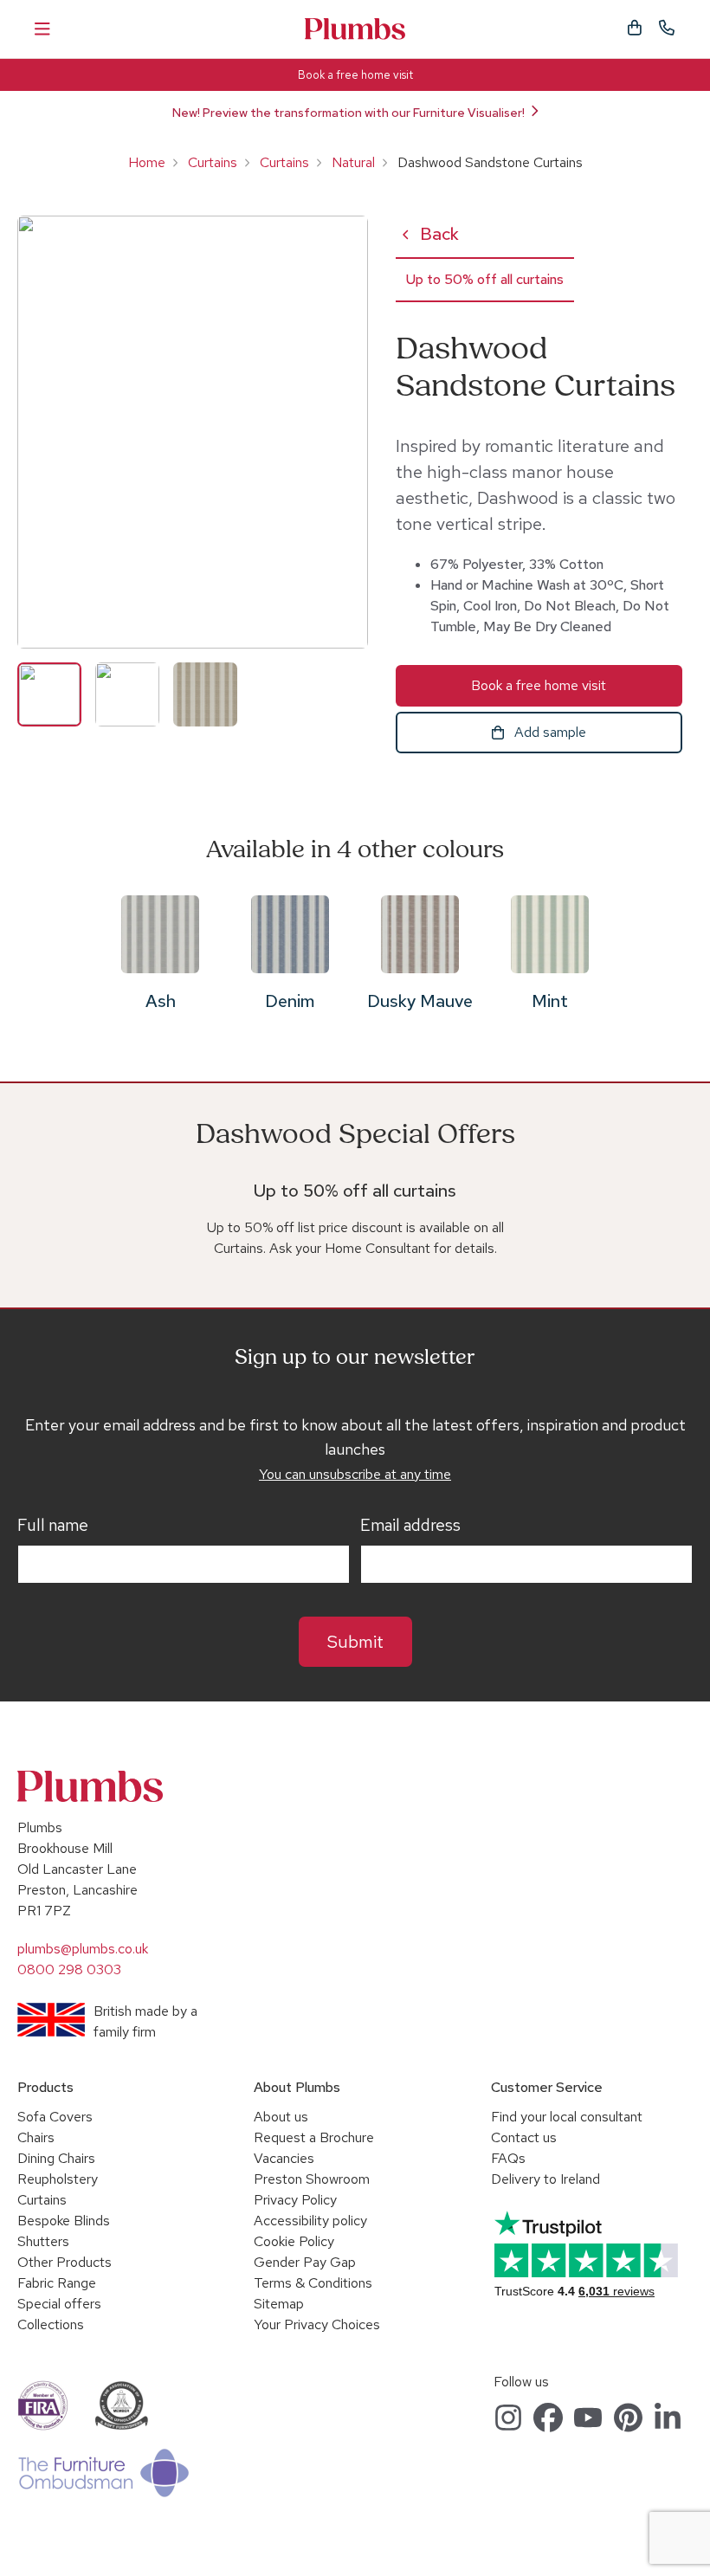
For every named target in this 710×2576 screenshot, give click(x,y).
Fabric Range (57, 2283)
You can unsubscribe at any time (355, 1474)
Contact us (524, 2137)
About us (281, 2117)
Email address (410, 1526)
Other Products (65, 2262)
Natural (353, 162)
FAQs (508, 2158)
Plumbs (355, 29)
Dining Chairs (56, 2158)
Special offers (59, 2304)
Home (147, 162)
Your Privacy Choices (317, 2324)
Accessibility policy (310, 2221)
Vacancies (284, 2158)
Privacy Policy (295, 2200)
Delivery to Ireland (545, 2179)
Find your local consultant (567, 2117)
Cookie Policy (294, 2241)
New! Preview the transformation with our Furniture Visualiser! (349, 113)
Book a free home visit (355, 75)
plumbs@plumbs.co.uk (83, 1949)
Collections (51, 2324)
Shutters (43, 2241)
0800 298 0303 (69, 1969)
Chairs (36, 2137)
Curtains (213, 162)
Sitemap (279, 2304)
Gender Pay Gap (305, 2262)
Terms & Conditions (313, 2283)
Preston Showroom (312, 2179)
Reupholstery (58, 2179)
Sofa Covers (55, 2117)
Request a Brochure (314, 2137)
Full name (53, 1526)
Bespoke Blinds (64, 2221)
